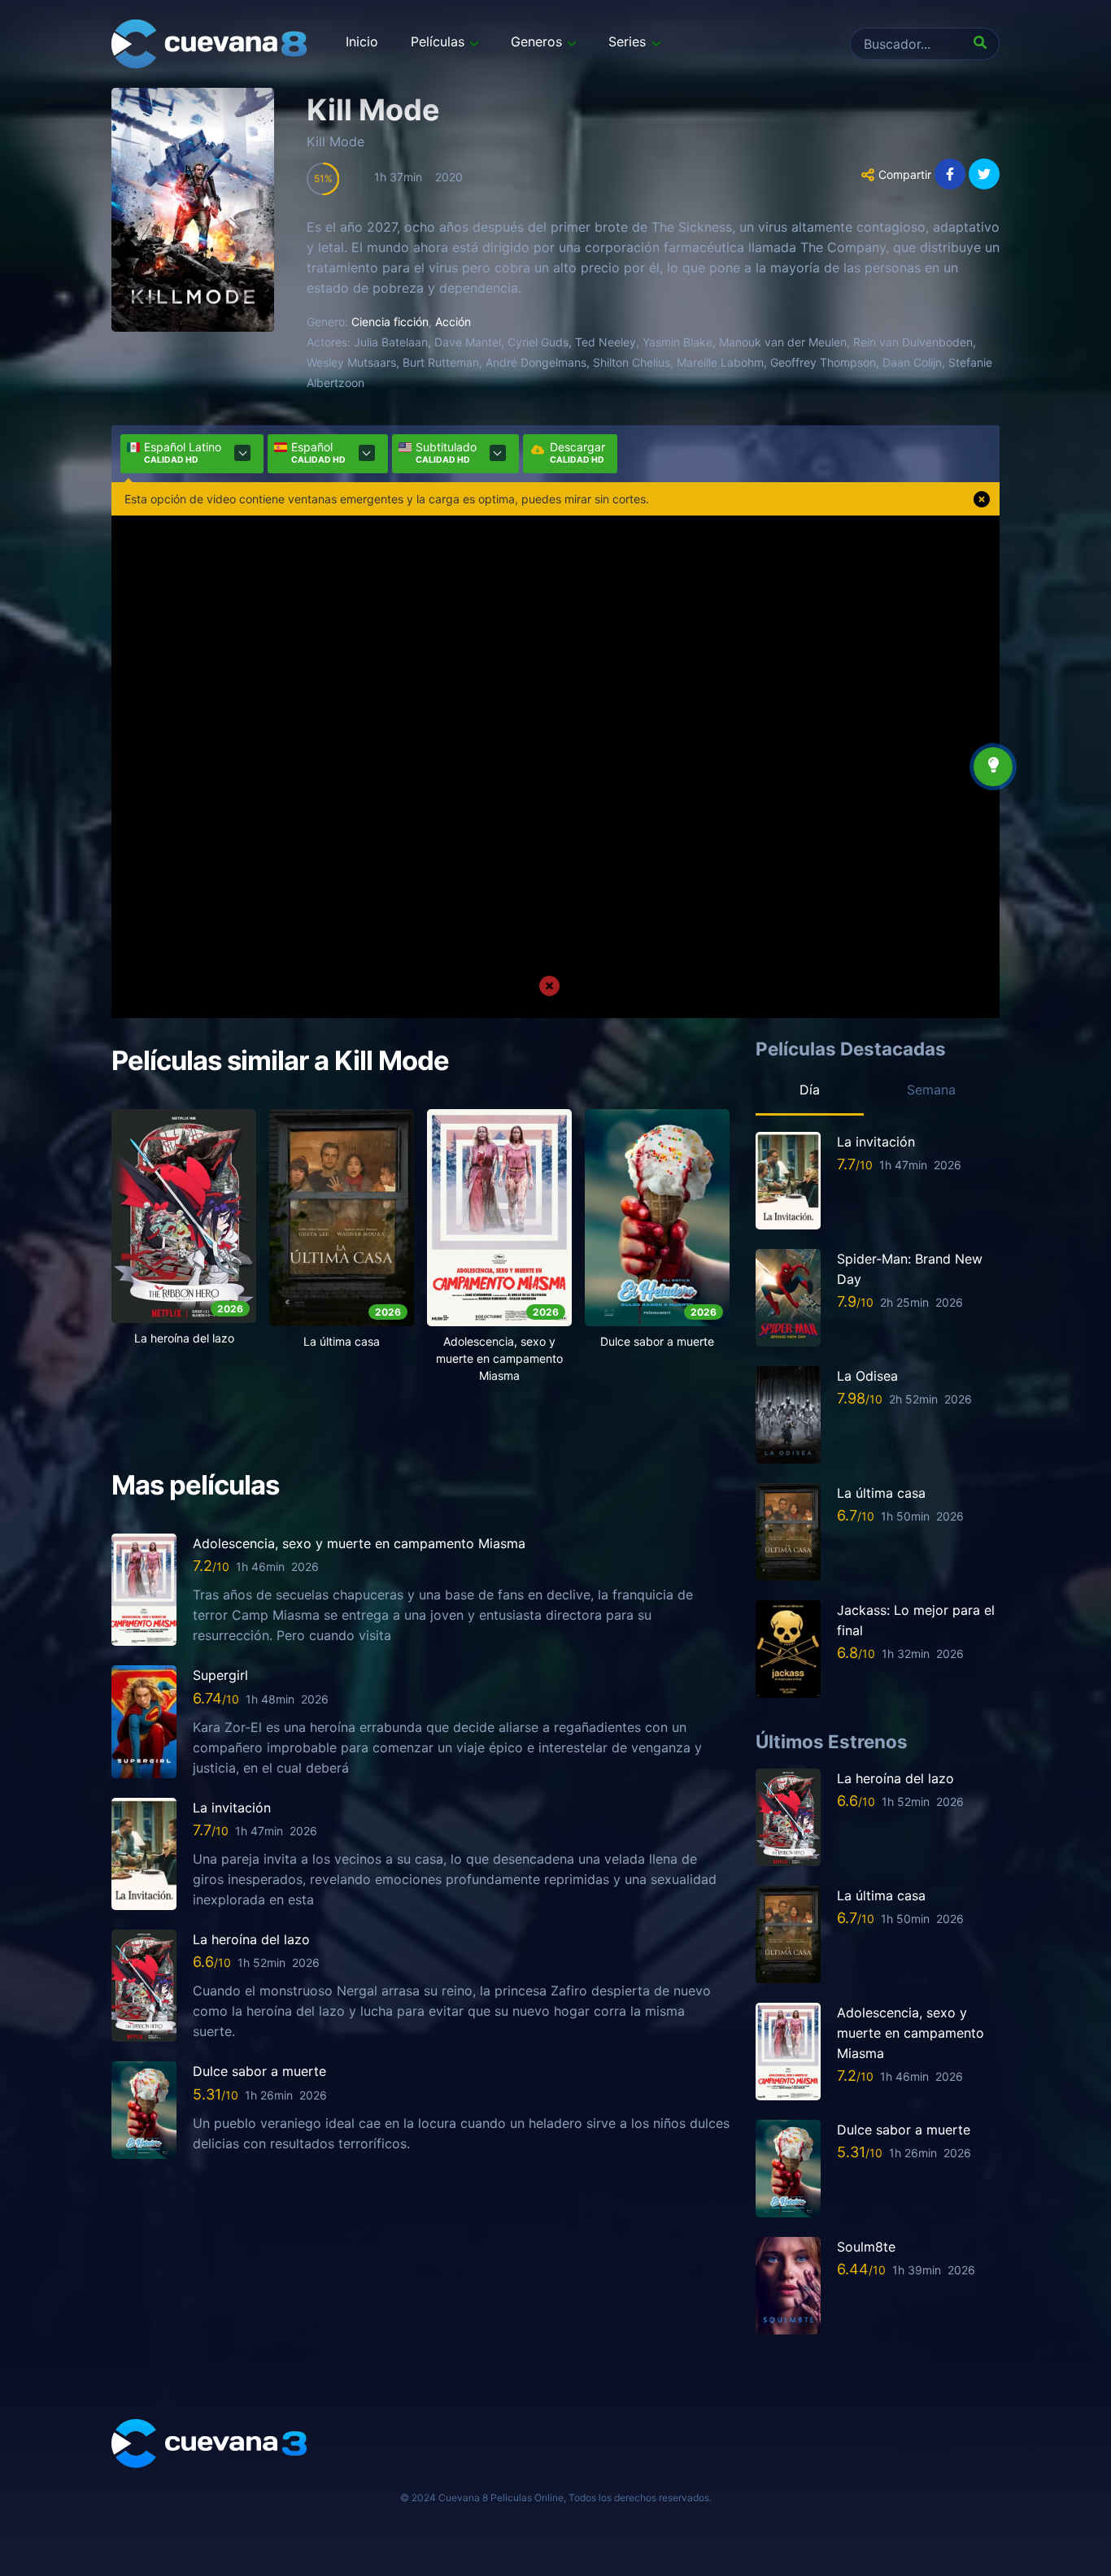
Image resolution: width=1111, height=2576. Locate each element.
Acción (453, 322)
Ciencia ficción (390, 322)
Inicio (362, 41)
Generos (536, 41)
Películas (438, 41)
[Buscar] (983, 44)
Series (627, 41)
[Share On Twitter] (984, 174)
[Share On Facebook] (950, 174)
